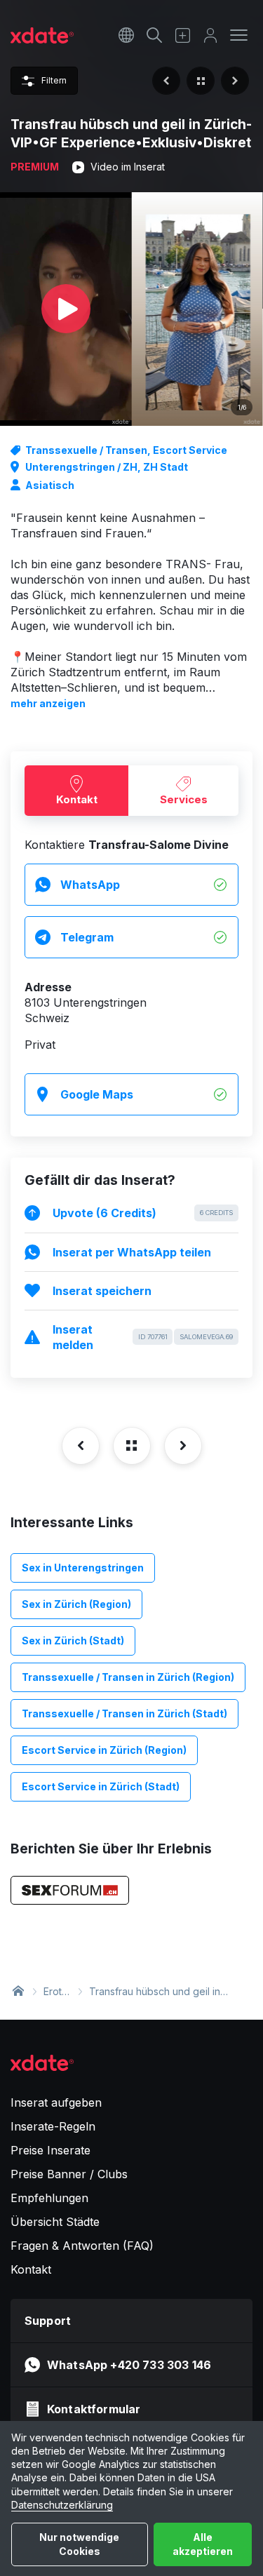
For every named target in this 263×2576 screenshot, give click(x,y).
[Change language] (126, 35)
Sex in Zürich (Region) (76, 1604)
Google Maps (97, 1094)
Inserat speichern (102, 1291)
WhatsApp (90, 885)
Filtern (54, 80)
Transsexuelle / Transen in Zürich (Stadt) (124, 1713)
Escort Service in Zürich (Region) (104, 1750)
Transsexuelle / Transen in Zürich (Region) (128, 1677)
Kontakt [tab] (77, 799)
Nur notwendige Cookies (79, 2544)
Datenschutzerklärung (62, 2505)
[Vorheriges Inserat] (166, 81)
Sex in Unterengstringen (83, 1568)
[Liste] (201, 81)
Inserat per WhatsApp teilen (132, 1252)
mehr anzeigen (48, 703)
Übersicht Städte (55, 2222)
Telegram (87, 937)
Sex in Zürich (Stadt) (73, 1641)
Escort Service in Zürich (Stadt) (101, 1786)
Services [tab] (184, 799)
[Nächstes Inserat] (235, 81)
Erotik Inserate (56, 1992)
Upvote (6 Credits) (143, 1213)
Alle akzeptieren (203, 2544)
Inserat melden (143, 1337)
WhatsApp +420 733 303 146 (129, 2365)
